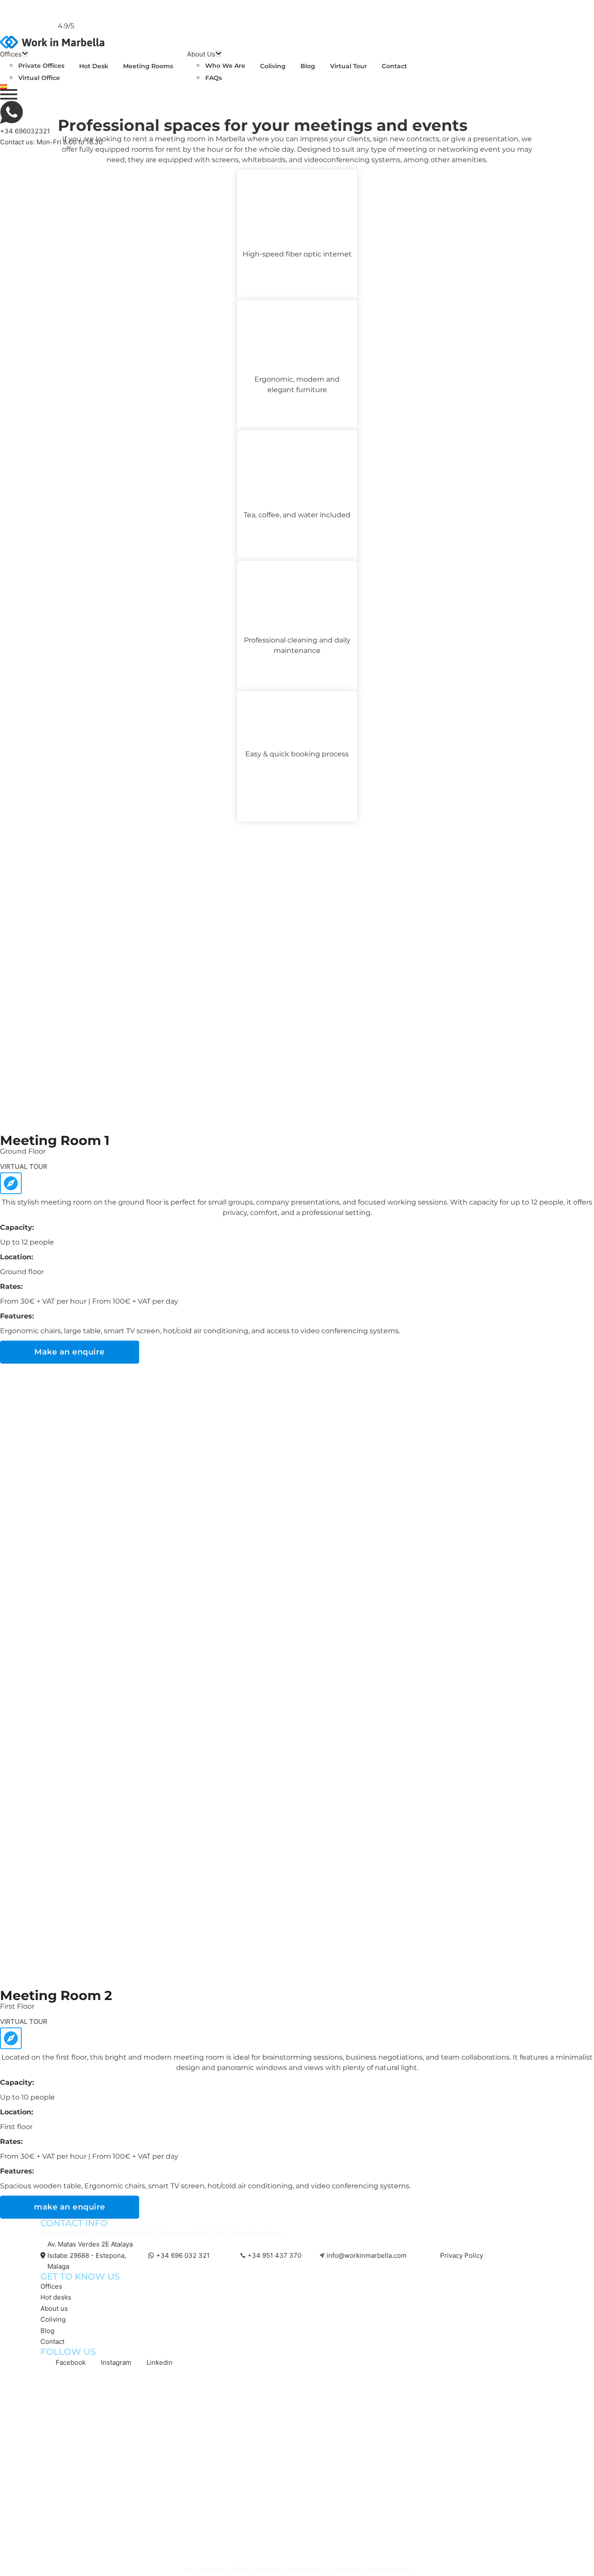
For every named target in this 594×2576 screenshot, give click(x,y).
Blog (308, 66)
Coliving (273, 66)
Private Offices (41, 66)
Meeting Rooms (148, 66)
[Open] (9, 94)
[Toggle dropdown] (25, 54)
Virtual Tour (349, 66)
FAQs (214, 78)
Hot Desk (94, 66)
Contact (394, 66)
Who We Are (225, 66)
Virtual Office (39, 78)
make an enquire (70, 2207)
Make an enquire (70, 1352)
